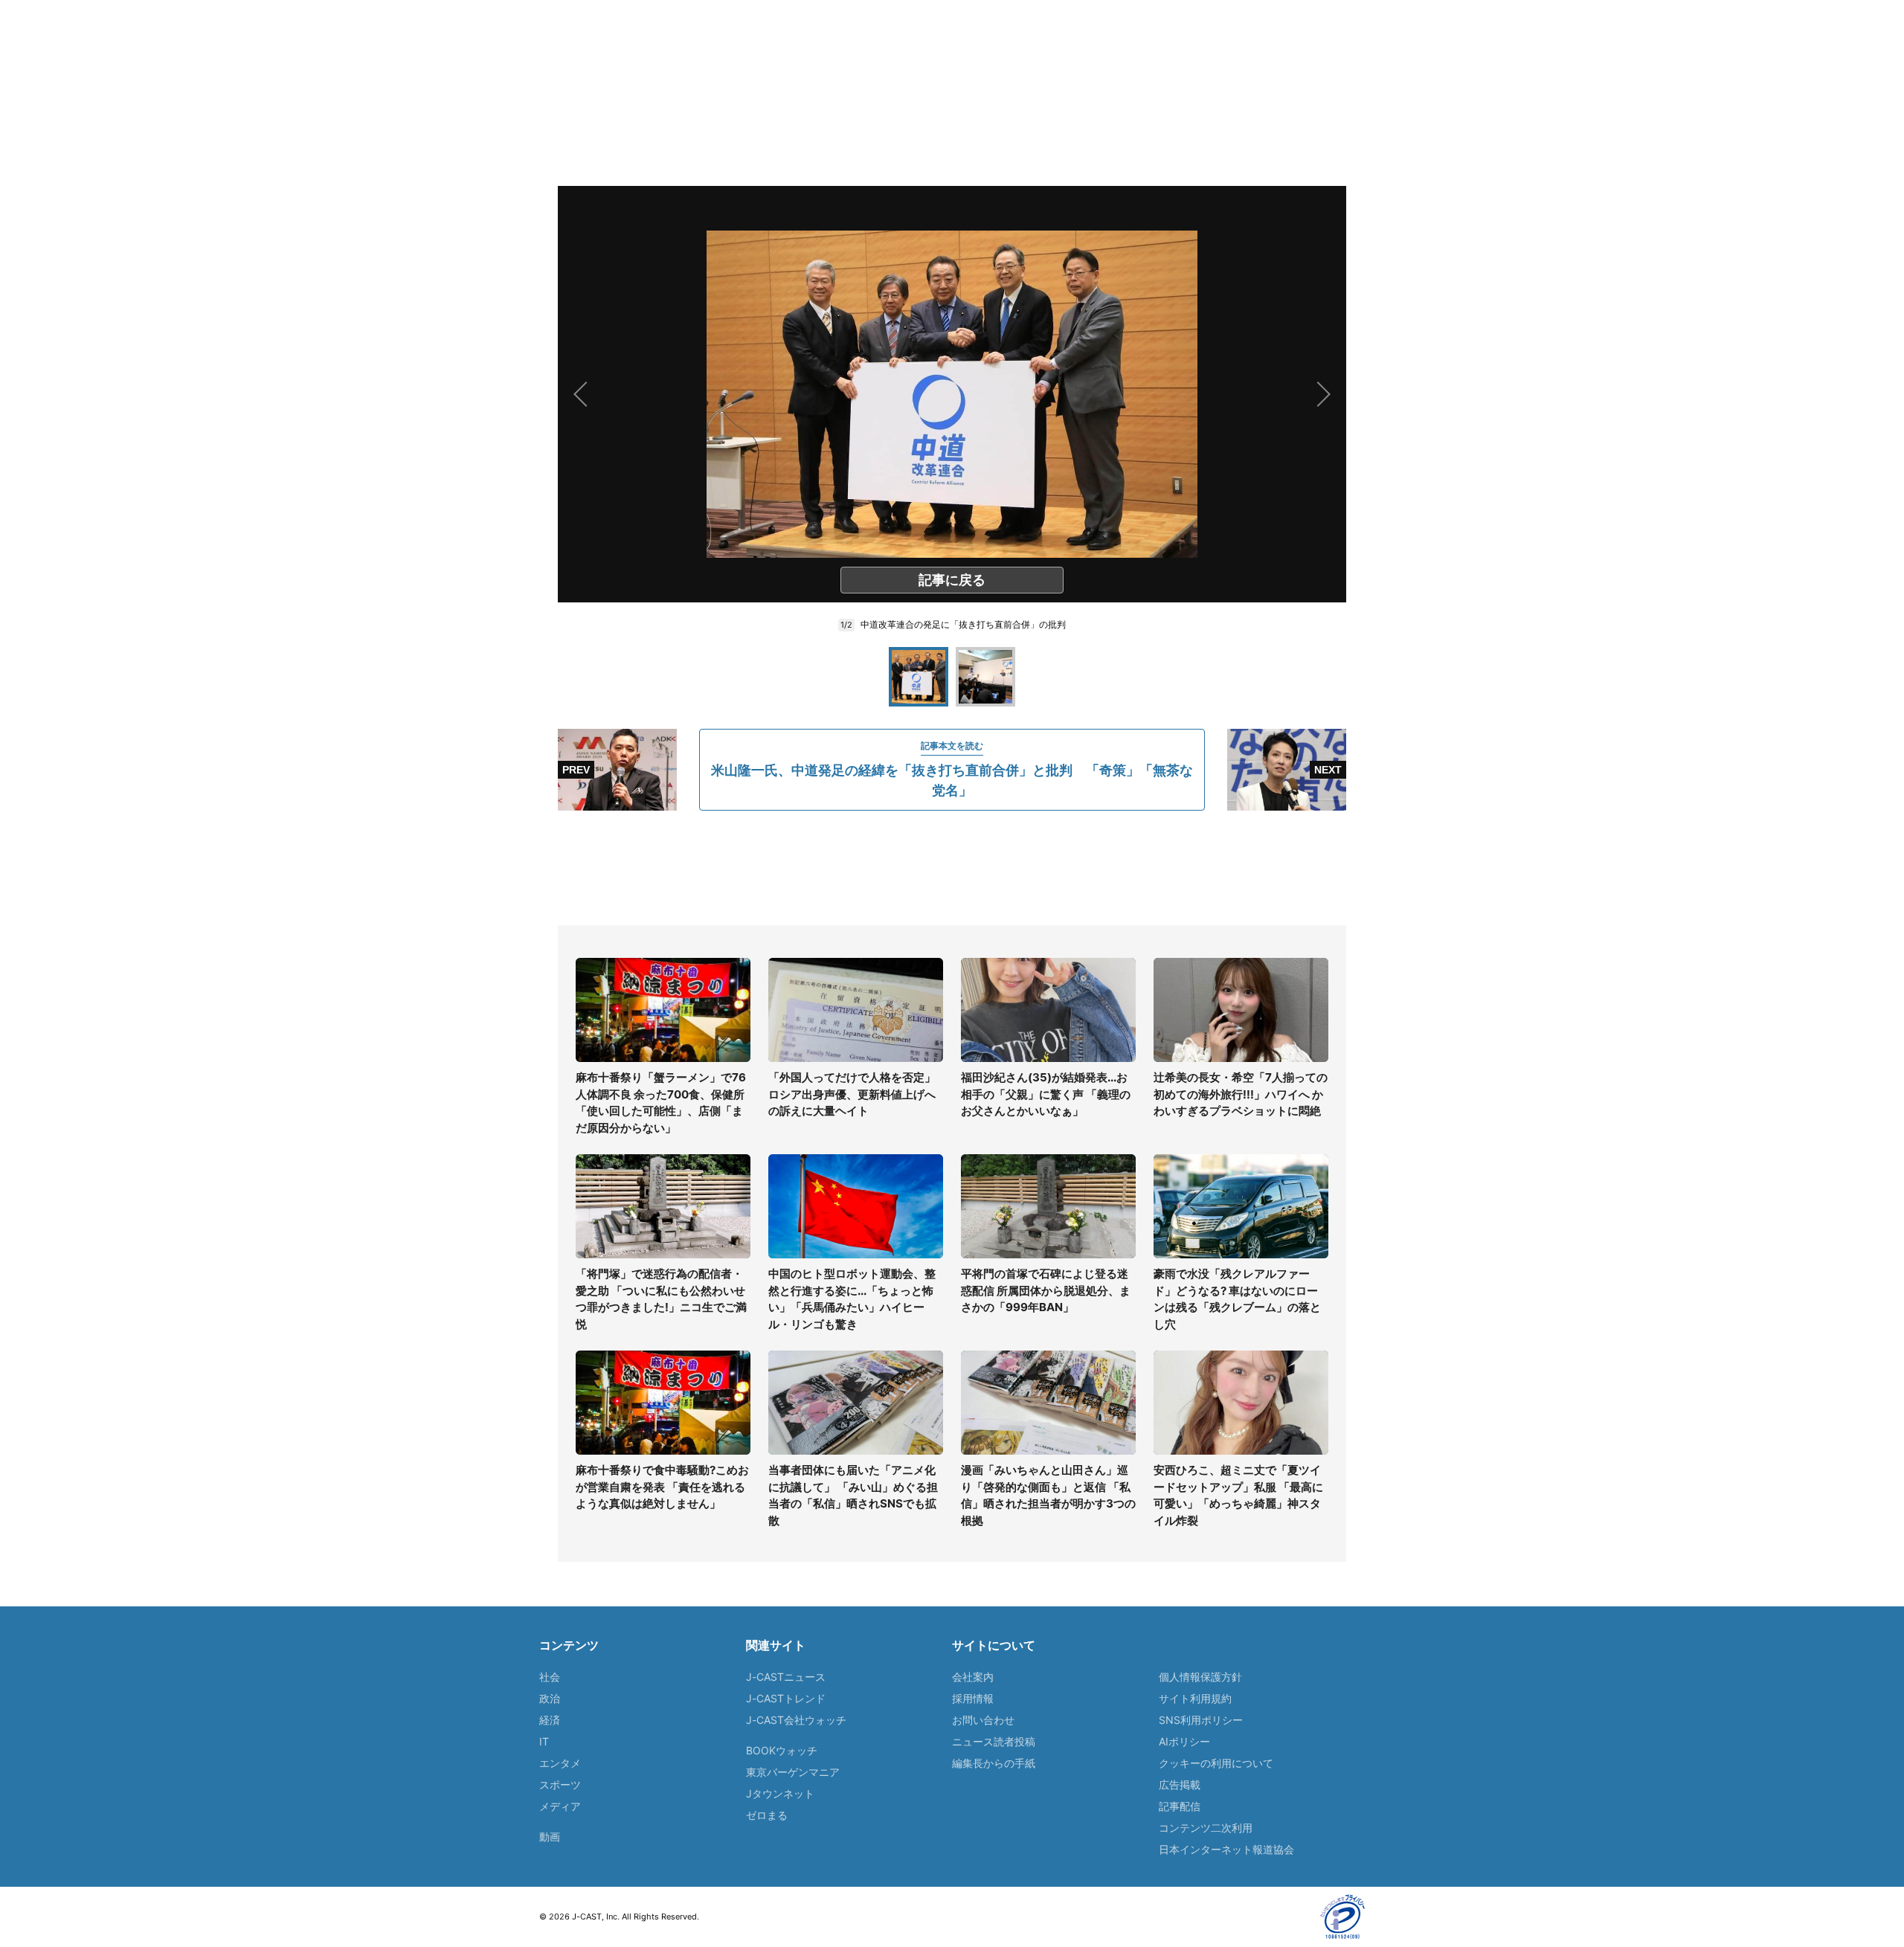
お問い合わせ (983, 1720)
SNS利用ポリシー (1201, 1720)
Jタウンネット (780, 1793)
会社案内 (973, 1677)
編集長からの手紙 (994, 1763)
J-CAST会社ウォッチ (796, 1720)
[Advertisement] (952, 868)
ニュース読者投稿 (994, 1741)
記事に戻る (952, 580)
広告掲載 (1180, 1785)
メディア (560, 1806)
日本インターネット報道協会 (1226, 1849)
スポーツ (560, 1785)
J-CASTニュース (786, 1677)
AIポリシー (1184, 1741)
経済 (550, 1720)
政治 (550, 1698)
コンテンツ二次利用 (1206, 1828)
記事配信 (1180, 1806)
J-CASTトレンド (786, 1698)
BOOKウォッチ (782, 1750)
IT (544, 1741)
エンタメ (560, 1763)
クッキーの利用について (1216, 1763)
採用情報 (973, 1698)
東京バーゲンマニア (793, 1772)
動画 (550, 1837)
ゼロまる (767, 1815)
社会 (550, 1677)
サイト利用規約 (1195, 1698)
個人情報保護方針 (1200, 1677)
